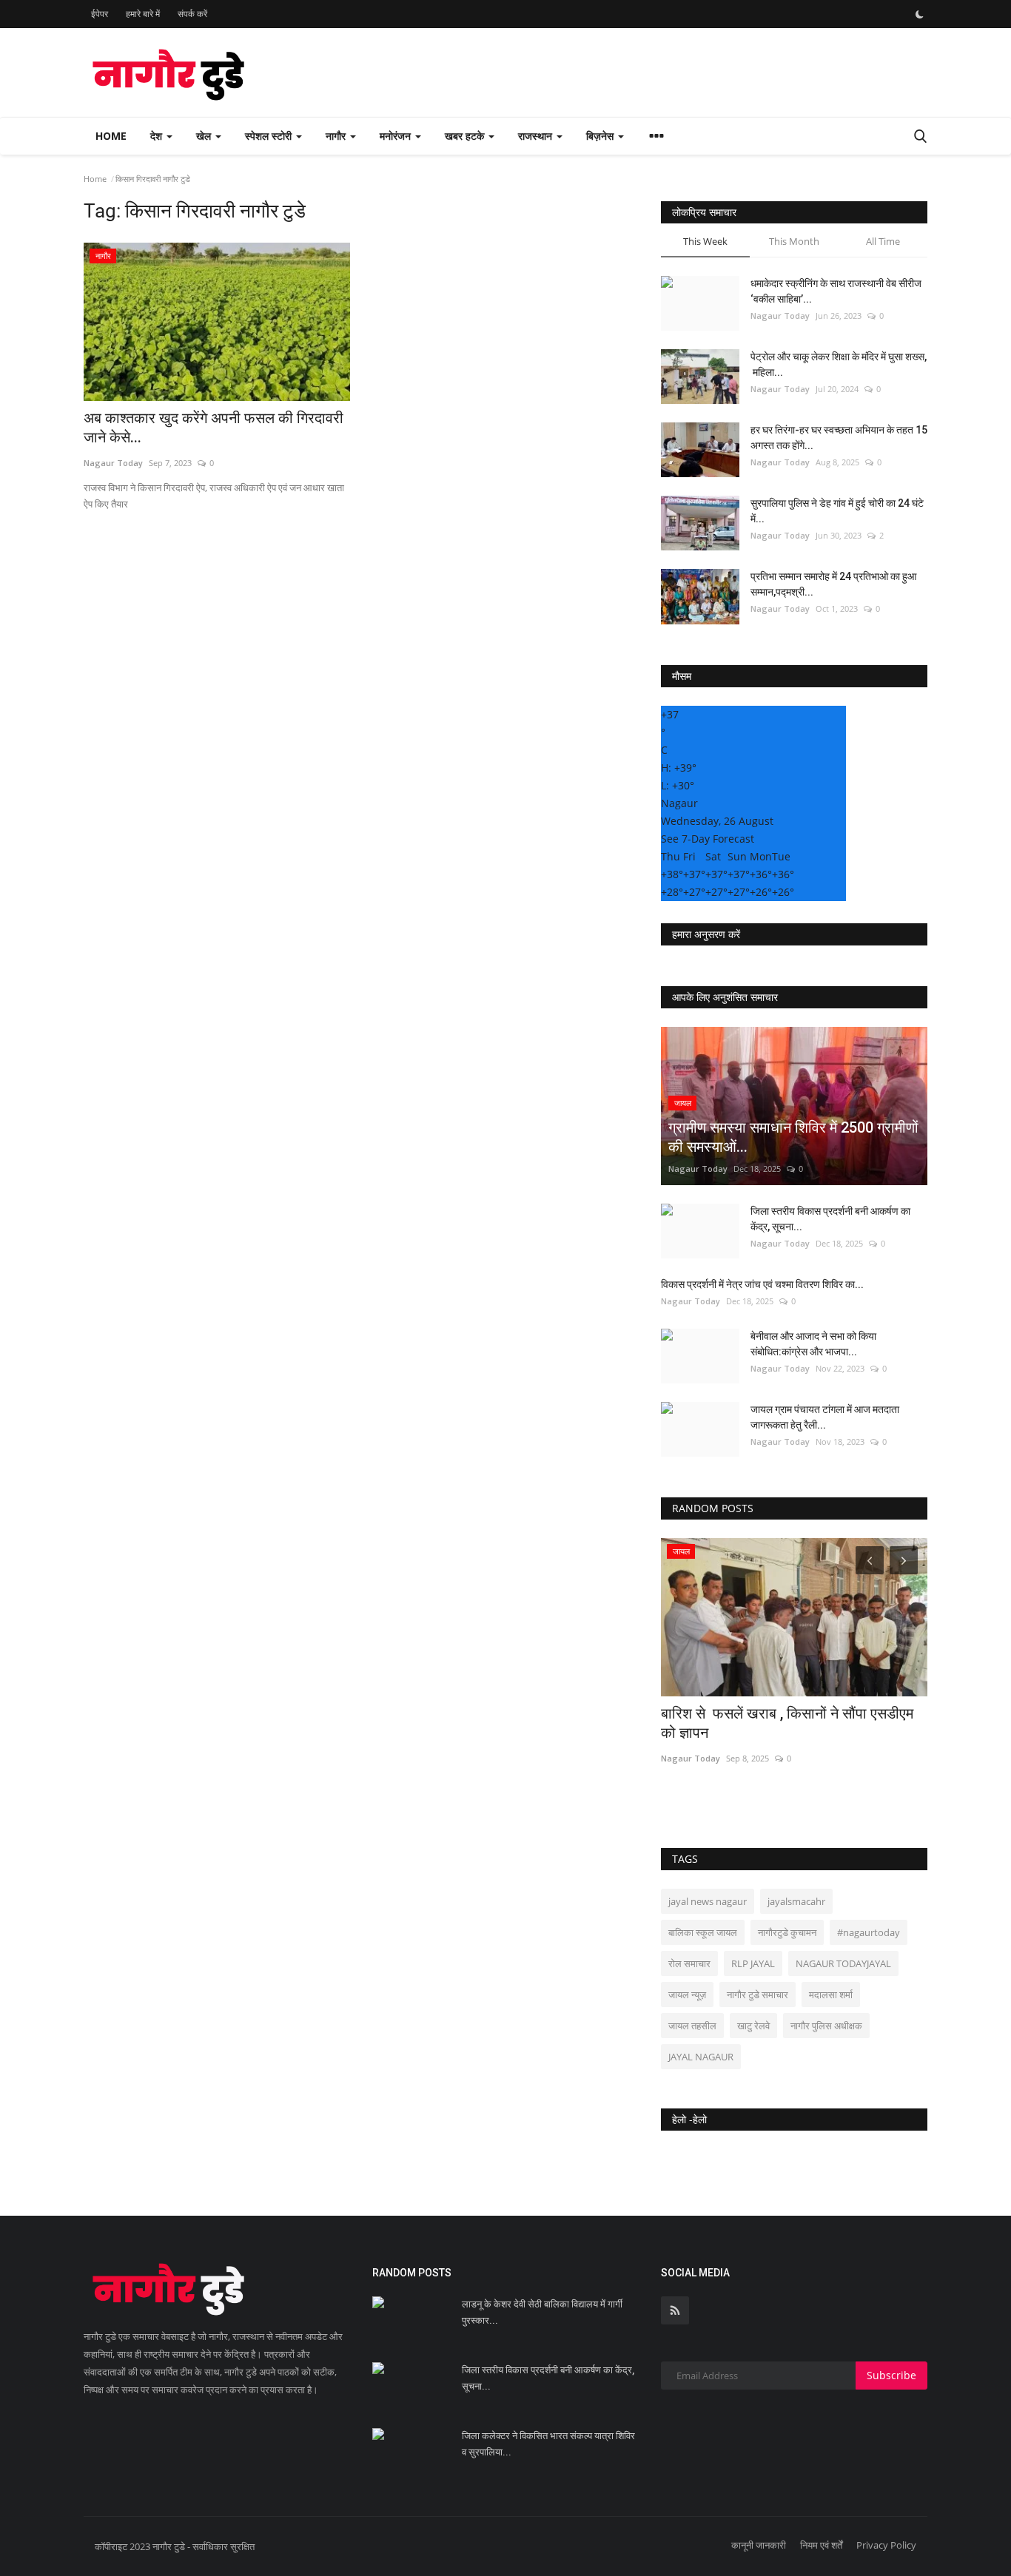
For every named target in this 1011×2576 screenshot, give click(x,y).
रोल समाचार (689, 1963)
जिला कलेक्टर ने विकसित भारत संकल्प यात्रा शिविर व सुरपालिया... (548, 2444)
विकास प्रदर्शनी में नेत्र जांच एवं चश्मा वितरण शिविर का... (762, 1284)
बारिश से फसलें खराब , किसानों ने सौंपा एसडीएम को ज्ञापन (787, 1723)
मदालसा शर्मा (831, 1995)
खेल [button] (205, 136)
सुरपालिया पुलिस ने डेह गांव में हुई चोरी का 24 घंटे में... (837, 511)
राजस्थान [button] (537, 136)
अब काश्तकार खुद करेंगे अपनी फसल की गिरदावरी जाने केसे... (215, 428)
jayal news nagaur (708, 1901)
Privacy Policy (886, 2545)
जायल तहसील (692, 2026)
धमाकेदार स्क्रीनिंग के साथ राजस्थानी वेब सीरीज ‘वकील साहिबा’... (836, 291)
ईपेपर (100, 14)
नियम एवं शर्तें (821, 2545)
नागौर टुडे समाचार (758, 1995)
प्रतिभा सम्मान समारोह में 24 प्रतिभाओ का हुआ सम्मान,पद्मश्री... (833, 584)
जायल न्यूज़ (687, 1995)
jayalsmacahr (796, 1901)
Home (111, 136)
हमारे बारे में (143, 14)
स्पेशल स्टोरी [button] (270, 136)
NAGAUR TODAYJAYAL (843, 1963)
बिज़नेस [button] (601, 136)
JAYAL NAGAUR (701, 2057)
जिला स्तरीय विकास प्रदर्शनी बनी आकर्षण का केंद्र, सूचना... (830, 1219)
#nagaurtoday (869, 1932)
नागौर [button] (337, 136)
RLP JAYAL (753, 1963)
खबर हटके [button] (466, 136)
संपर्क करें (192, 14)
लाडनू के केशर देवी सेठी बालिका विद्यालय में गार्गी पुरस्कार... (542, 2312)
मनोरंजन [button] (397, 136)
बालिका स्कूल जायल (703, 1932)
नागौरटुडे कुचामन (787, 1932)
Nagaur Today (113, 463)
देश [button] (158, 136)
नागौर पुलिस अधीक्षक (826, 2026)
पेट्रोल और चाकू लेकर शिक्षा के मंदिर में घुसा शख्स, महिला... (839, 364)
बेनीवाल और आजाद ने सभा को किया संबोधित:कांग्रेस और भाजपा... (813, 1344)
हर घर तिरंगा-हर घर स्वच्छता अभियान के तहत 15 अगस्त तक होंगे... (839, 438)
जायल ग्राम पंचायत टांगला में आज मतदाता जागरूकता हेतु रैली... (825, 1417)
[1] (919, 14)
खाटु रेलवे (753, 2026)
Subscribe (891, 2375)
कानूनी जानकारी (759, 2545)
